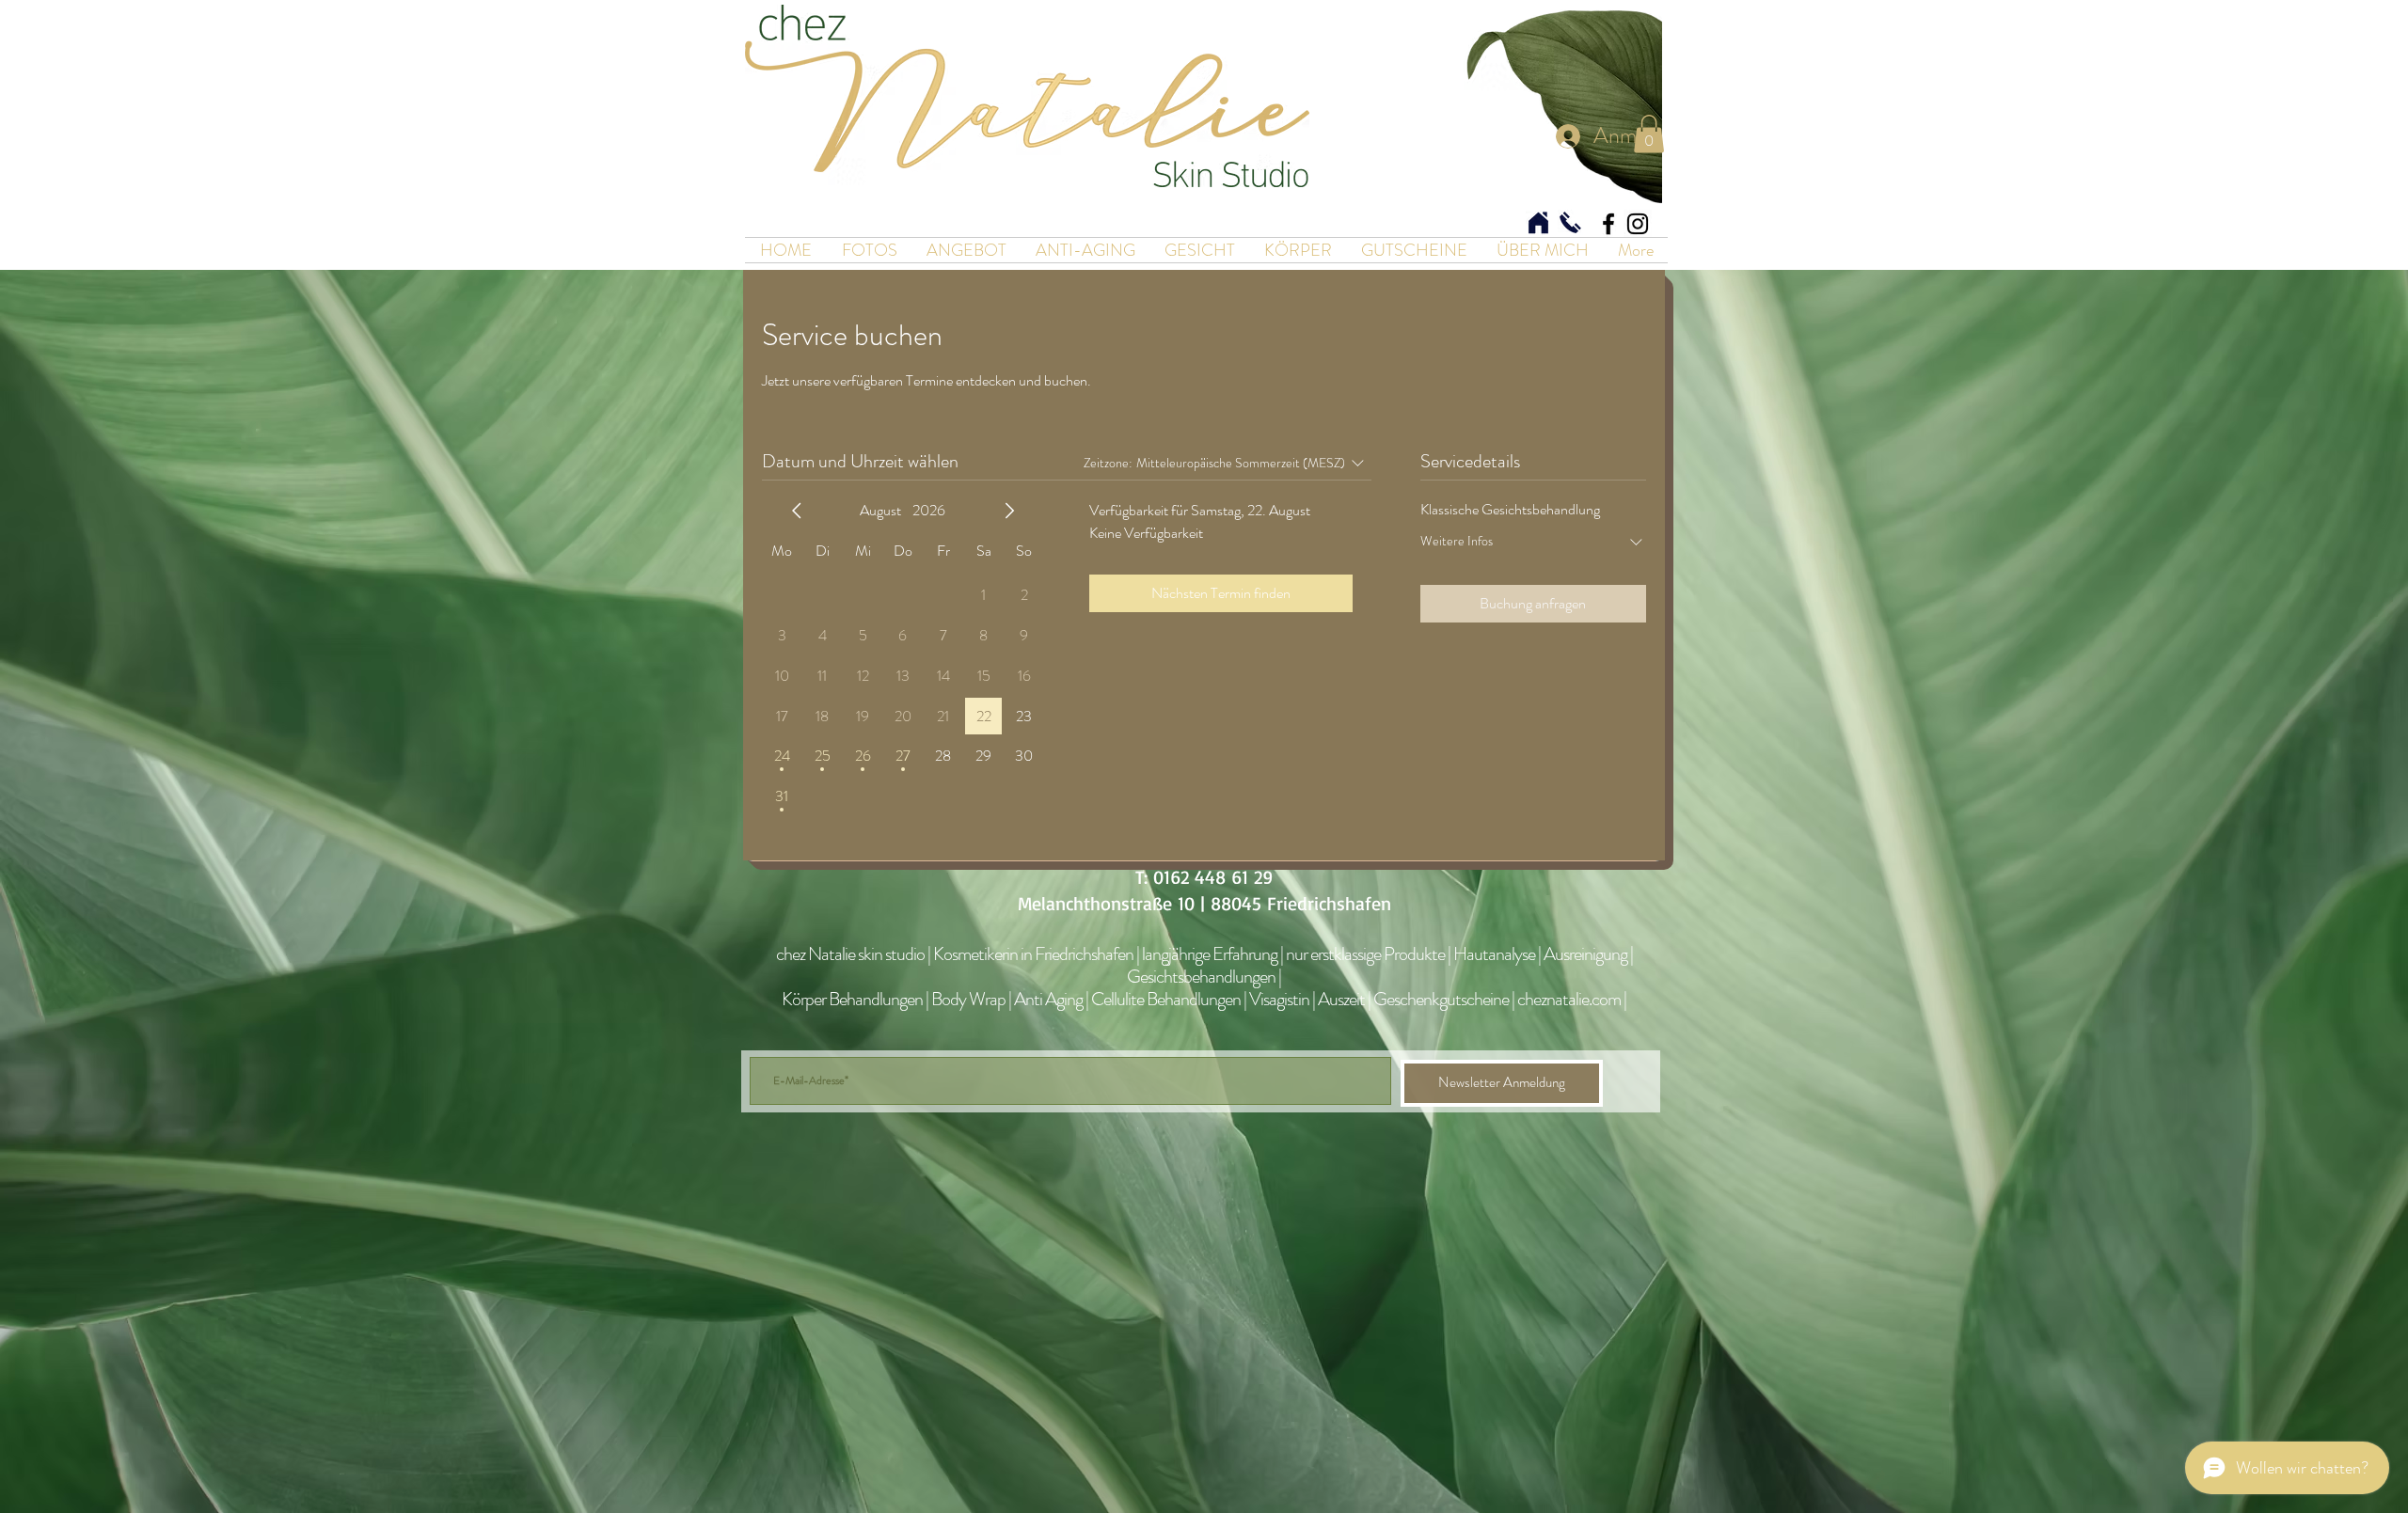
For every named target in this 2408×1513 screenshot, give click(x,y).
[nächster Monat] (1009, 511)
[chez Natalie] (1608, 224)
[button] (1649, 134)
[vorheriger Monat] (797, 511)
